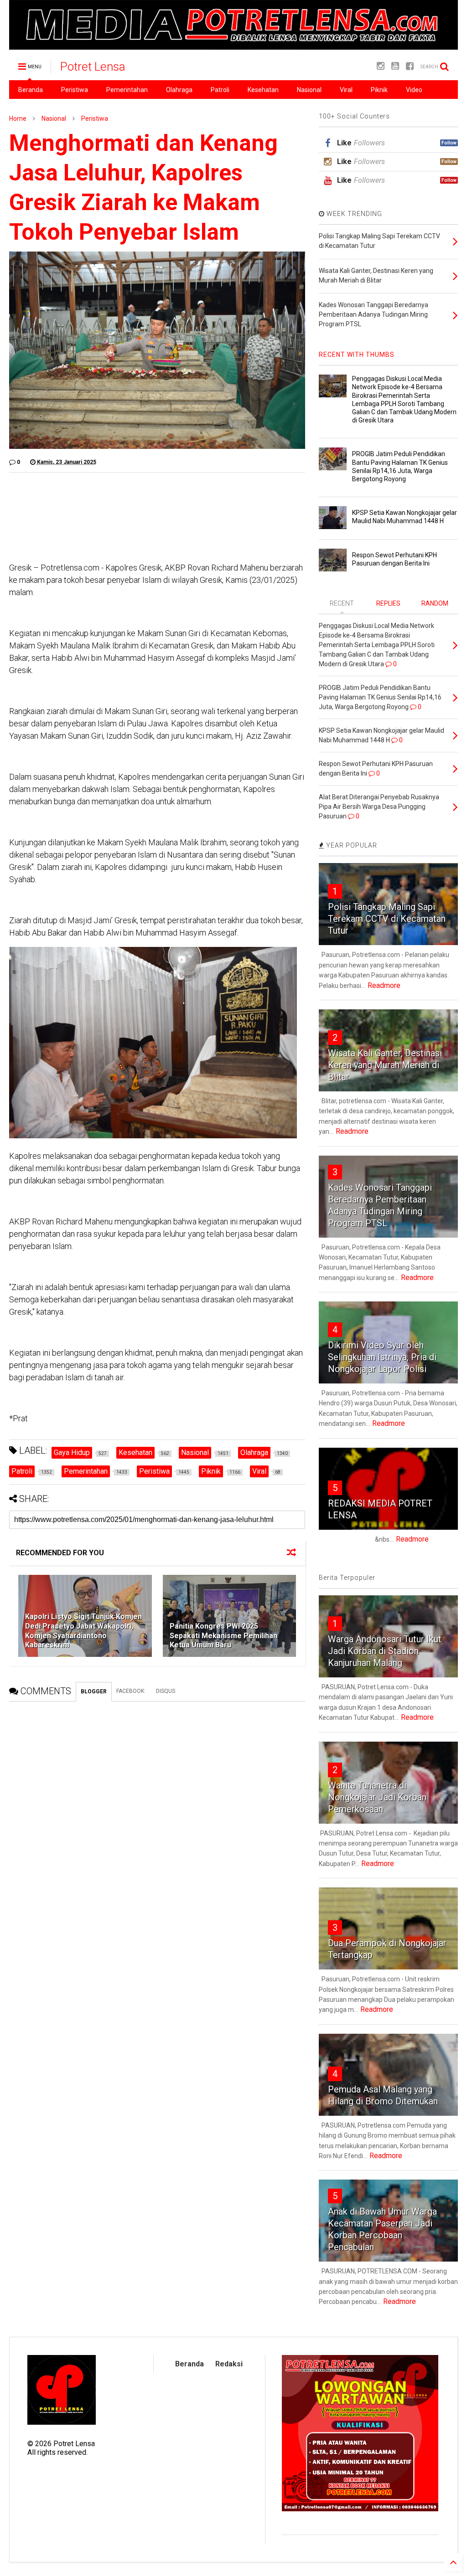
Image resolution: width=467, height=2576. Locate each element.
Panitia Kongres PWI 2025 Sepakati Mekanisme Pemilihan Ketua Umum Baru (223, 1636)
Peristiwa (75, 90)
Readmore (384, 985)
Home (18, 118)
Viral (346, 90)
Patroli (220, 90)
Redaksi (229, 2364)
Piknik (379, 90)
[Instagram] (381, 66)
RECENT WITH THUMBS (357, 355)
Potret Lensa (93, 67)
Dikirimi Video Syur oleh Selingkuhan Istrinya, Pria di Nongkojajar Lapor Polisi (382, 1357)
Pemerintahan (127, 90)
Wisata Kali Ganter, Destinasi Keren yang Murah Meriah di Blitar (385, 1065)
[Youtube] (395, 66)
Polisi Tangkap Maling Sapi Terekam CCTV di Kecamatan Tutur (387, 919)
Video (414, 90)
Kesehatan (263, 90)
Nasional (309, 90)
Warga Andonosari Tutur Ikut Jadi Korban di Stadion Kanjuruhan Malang (385, 1651)
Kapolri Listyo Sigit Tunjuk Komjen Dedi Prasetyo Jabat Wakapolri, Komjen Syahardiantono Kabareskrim (83, 1631)
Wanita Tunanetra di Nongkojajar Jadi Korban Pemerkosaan (377, 1797)
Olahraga (179, 90)
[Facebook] (410, 66)
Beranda (31, 90)
